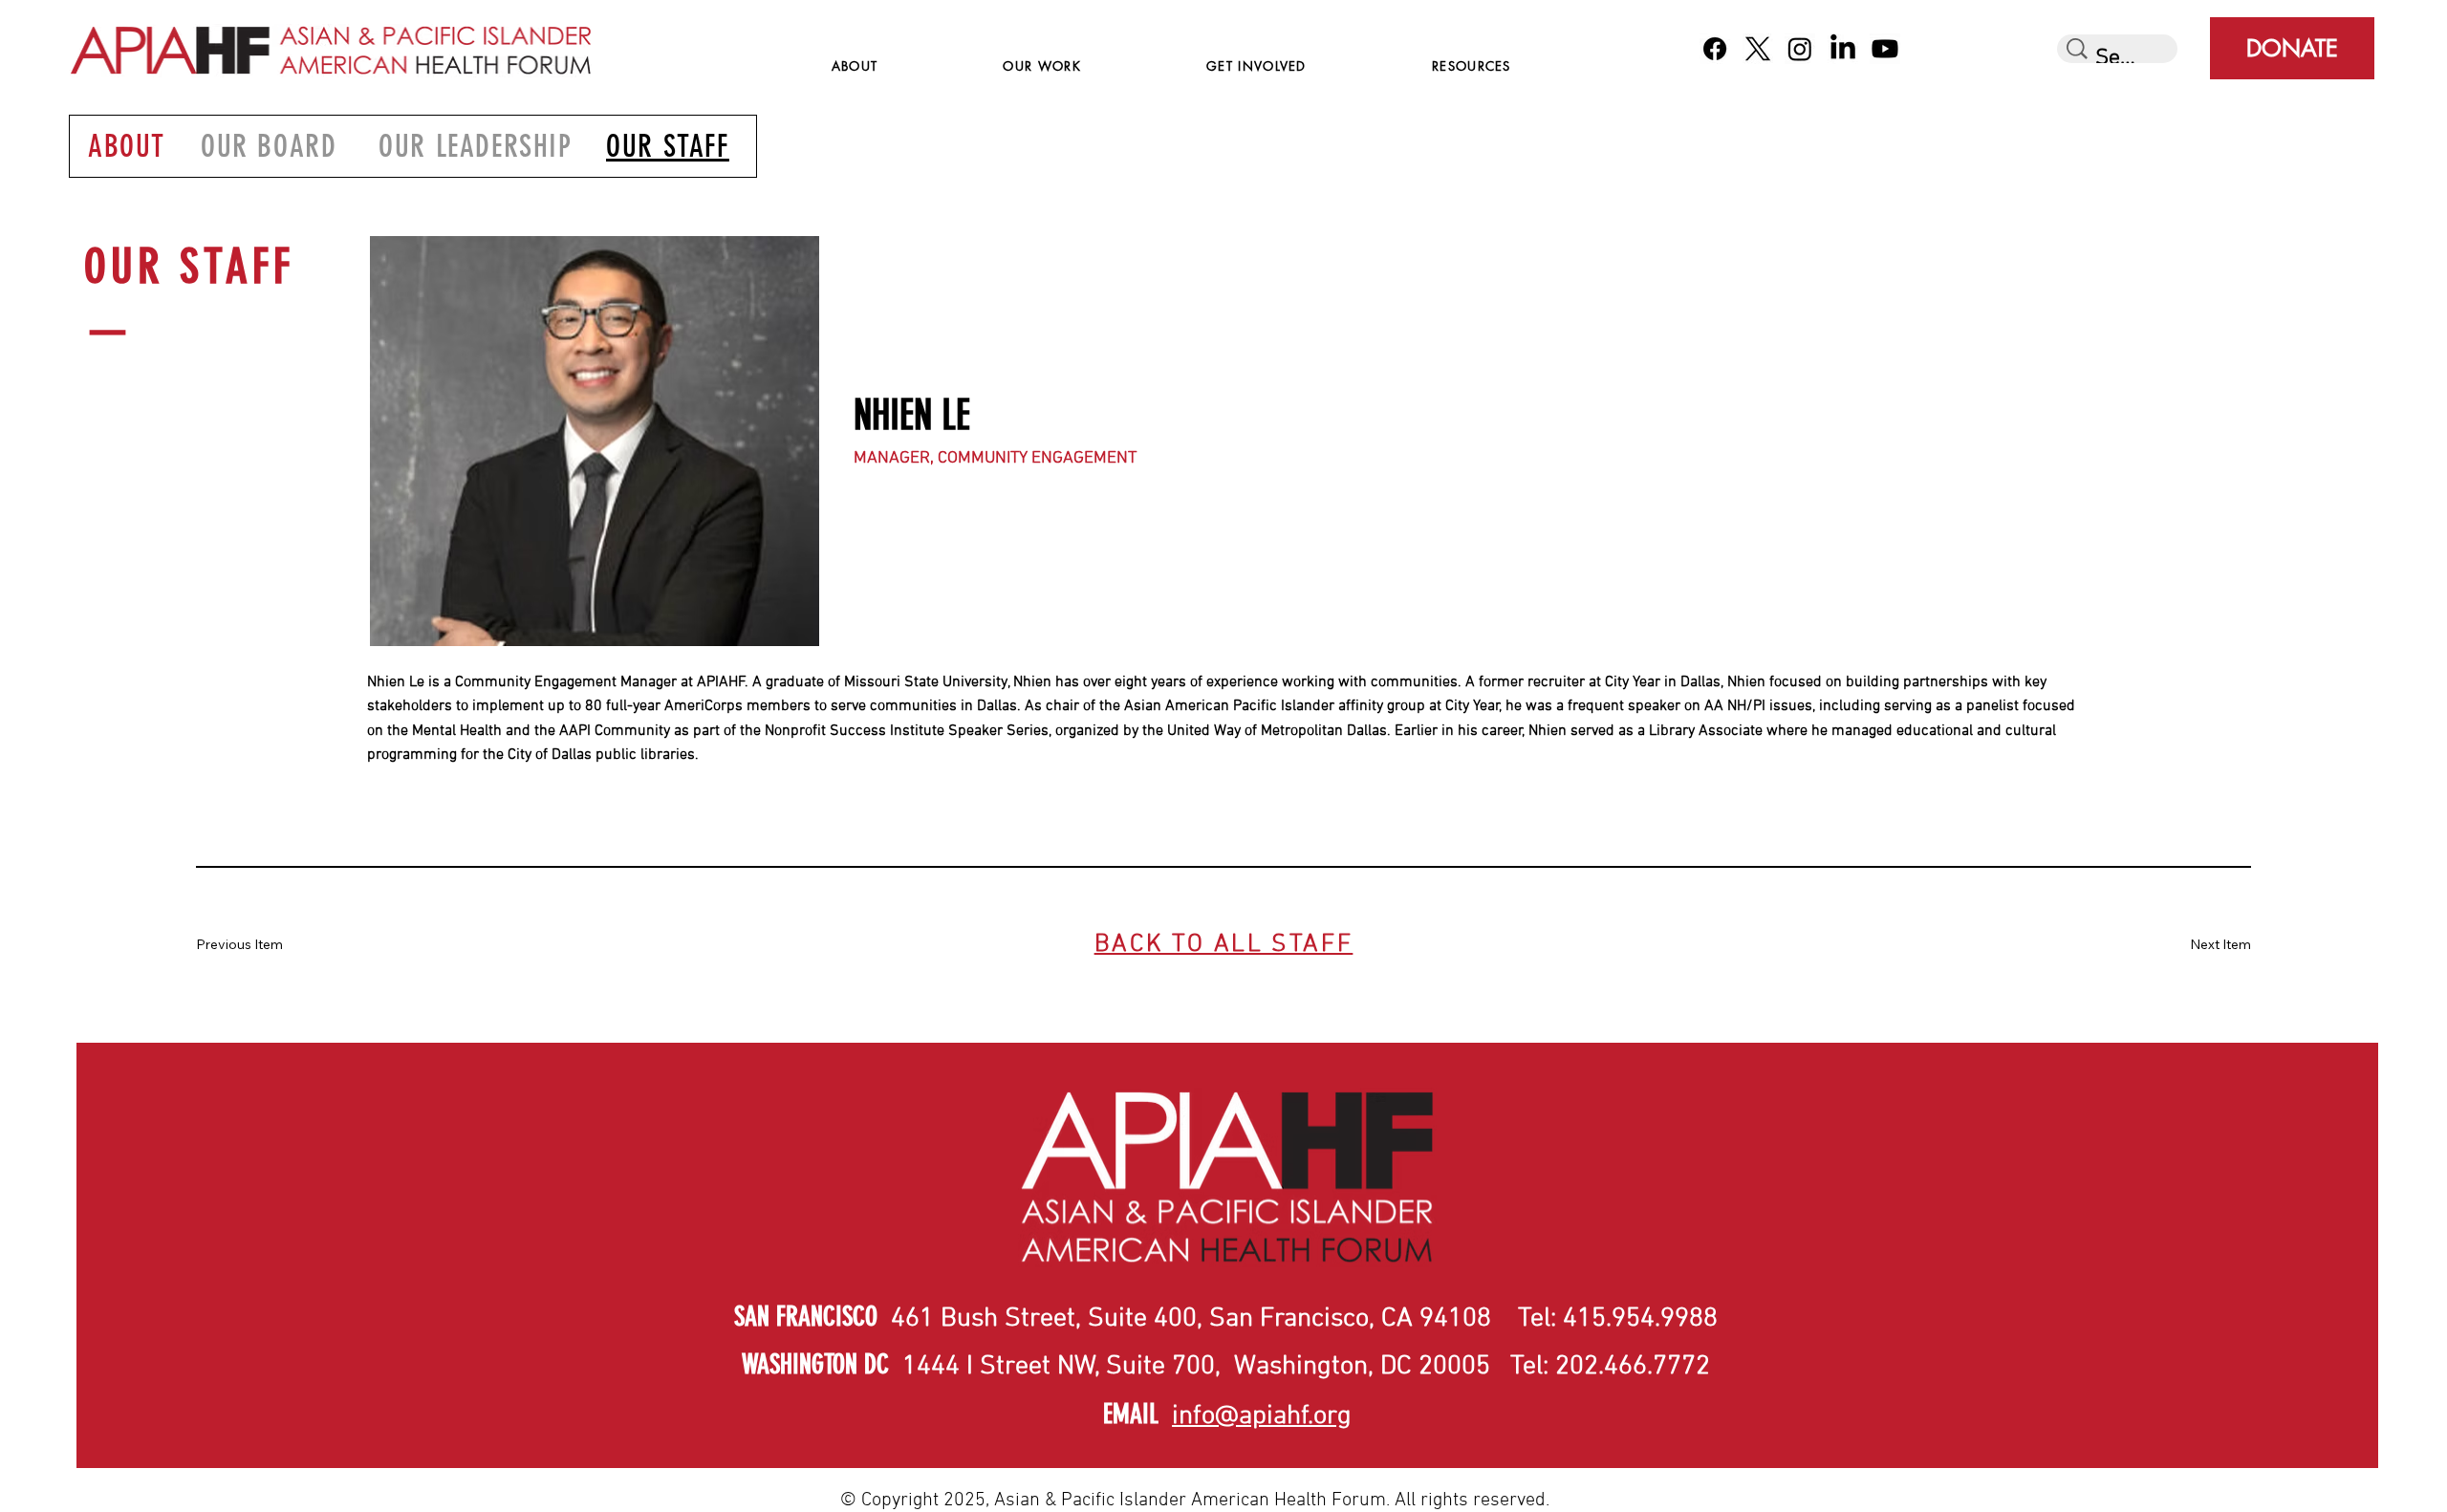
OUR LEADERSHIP (476, 146)
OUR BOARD (269, 146)
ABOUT (127, 146)
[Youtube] (1885, 49)
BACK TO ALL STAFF (1224, 945)
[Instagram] (1800, 49)
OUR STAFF (668, 146)
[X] (1758, 49)
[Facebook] (1715, 49)
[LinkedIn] (1843, 49)
